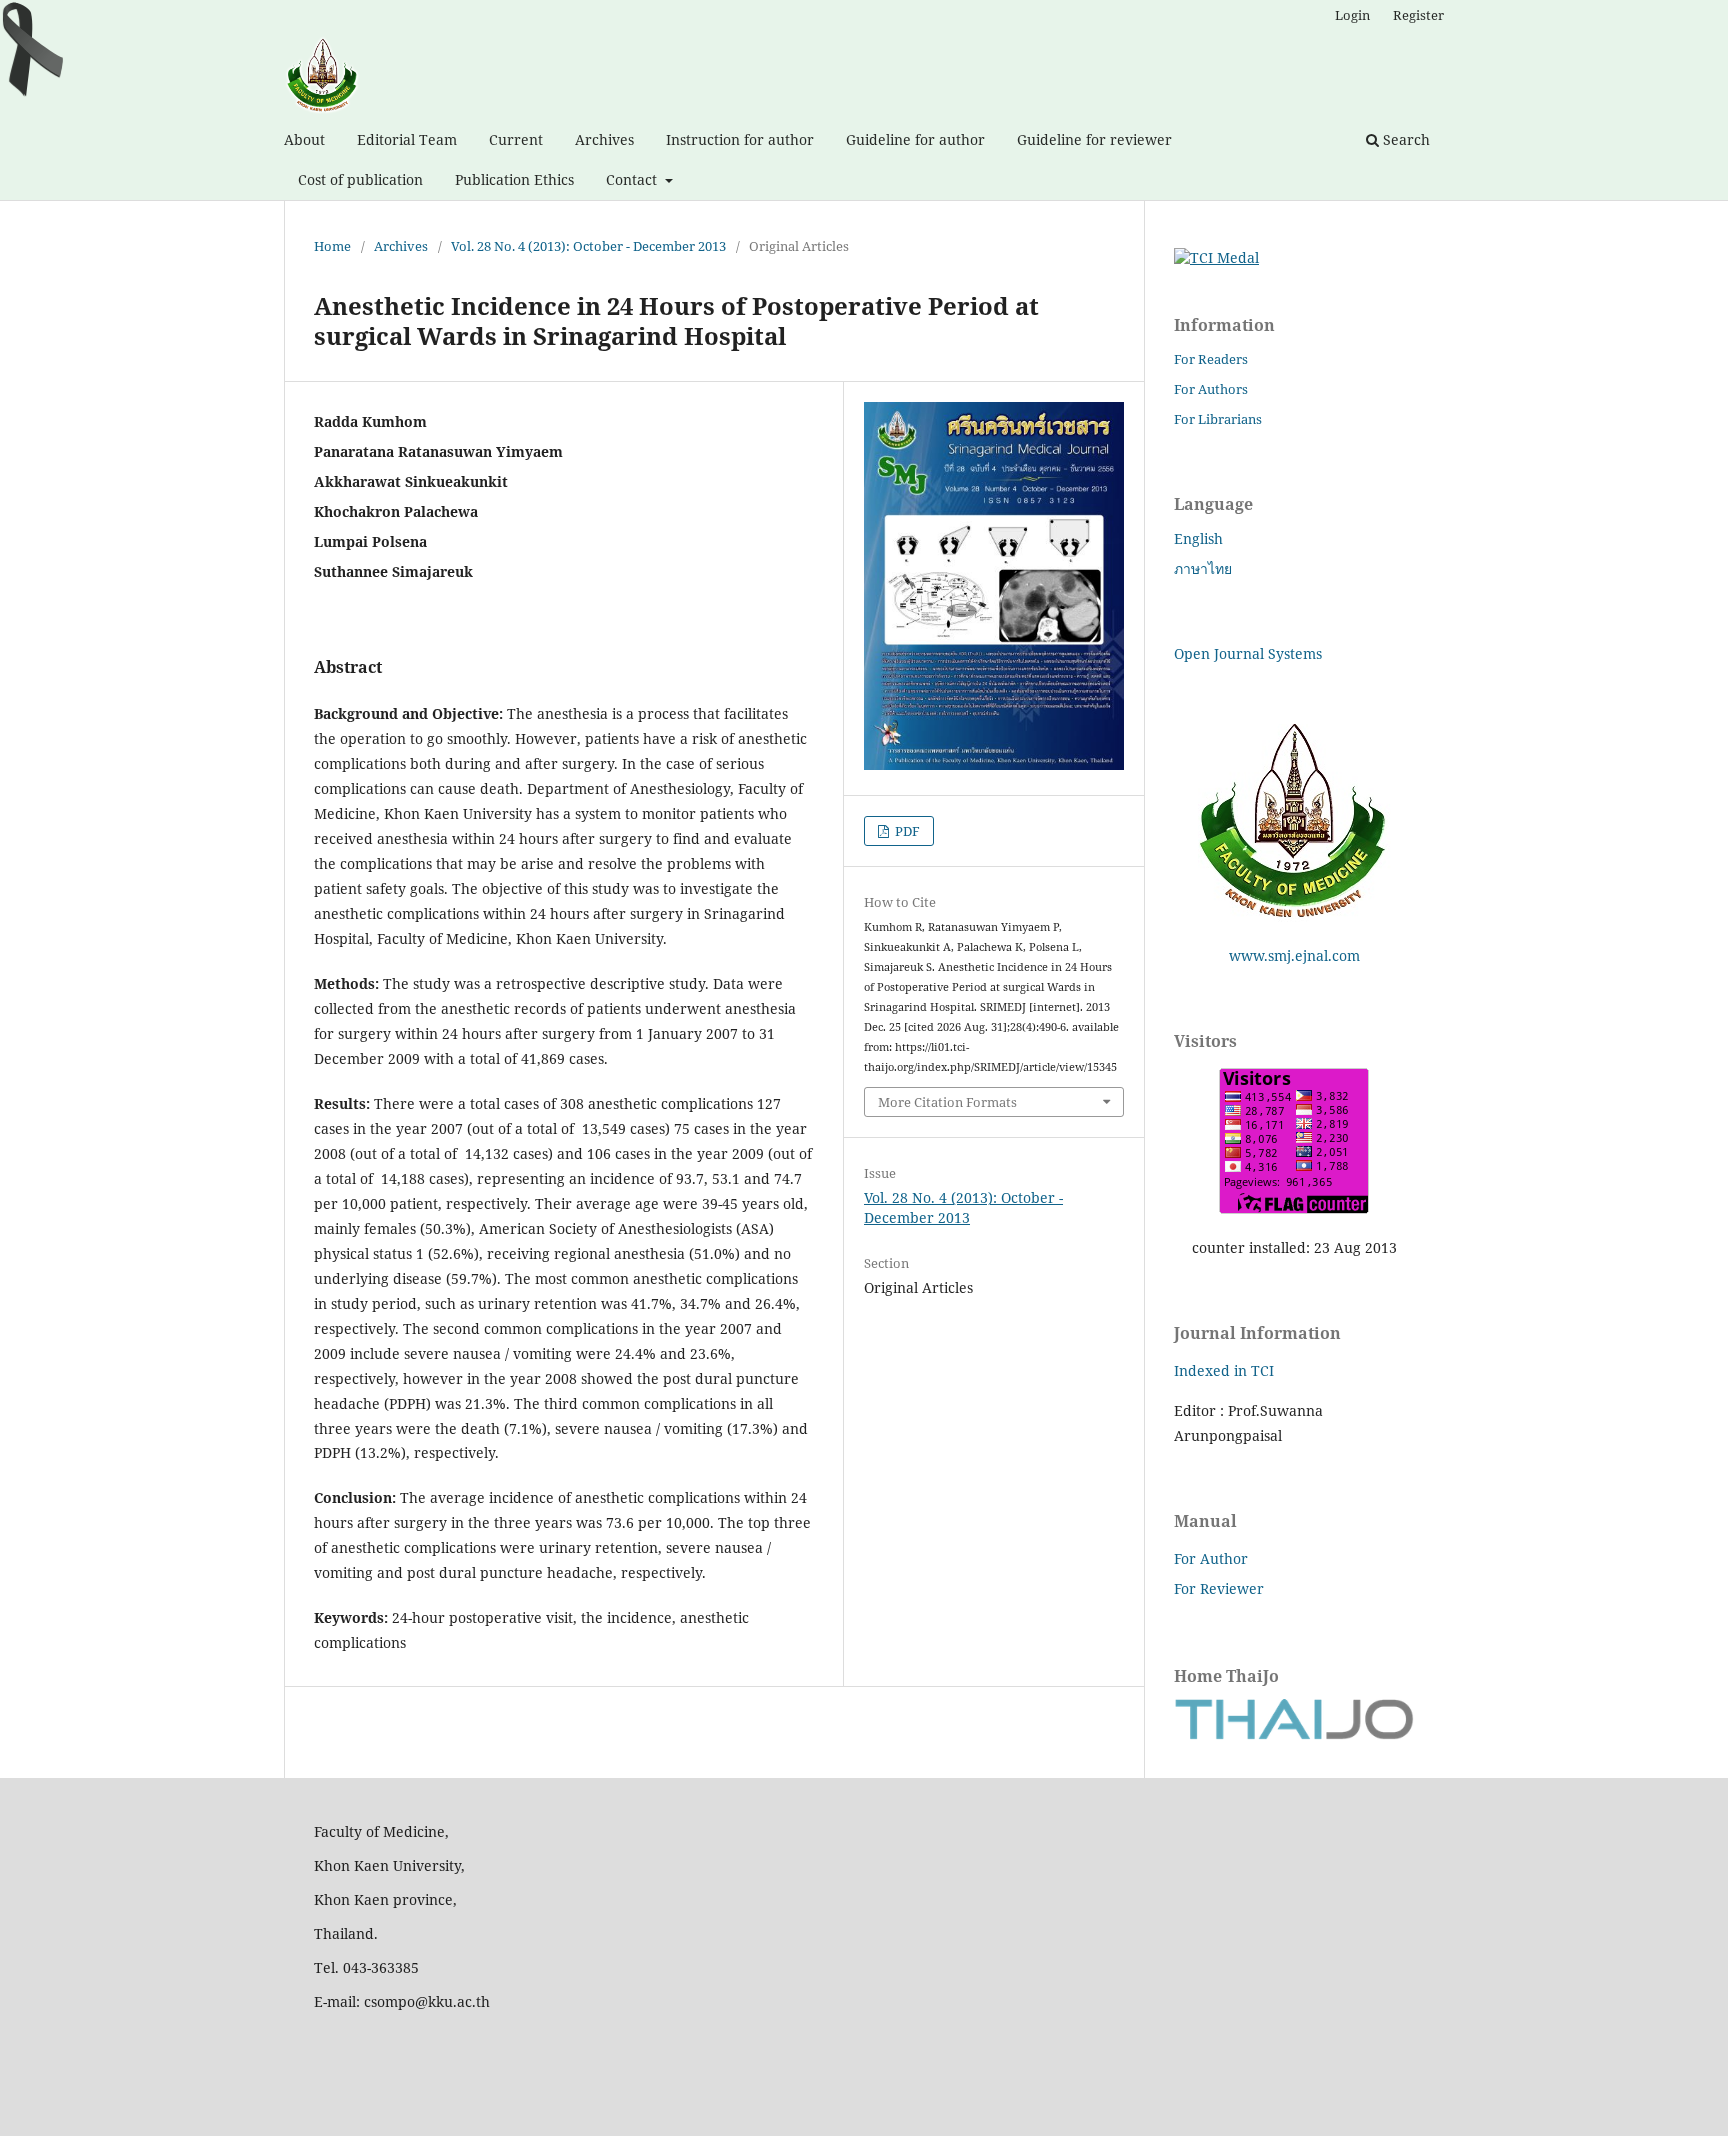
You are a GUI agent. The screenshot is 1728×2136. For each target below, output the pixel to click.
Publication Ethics (514, 179)
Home (332, 246)
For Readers (1211, 359)
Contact (633, 179)
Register (1418, 15)
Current (516, 139)
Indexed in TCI (1224, 1370)
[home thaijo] (1294, 1734)
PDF (906, 831)
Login (1352, 15)
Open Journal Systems (1248, 653)
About (304, 139)
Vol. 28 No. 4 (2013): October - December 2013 (588, 246)
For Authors (1211, 389)
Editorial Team (407, 139)
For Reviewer (1219, 1588)
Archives (604, 139)
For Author (1211, 1558)
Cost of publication (360, 179)
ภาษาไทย (1203, 568)
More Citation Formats (947, 1102)
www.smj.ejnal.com (1294, 955)
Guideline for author (915, 139)
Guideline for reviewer (1094, 139)
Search (1404, 139)
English (1198, 538)
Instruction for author (740, 139)
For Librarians (1218, 419)
